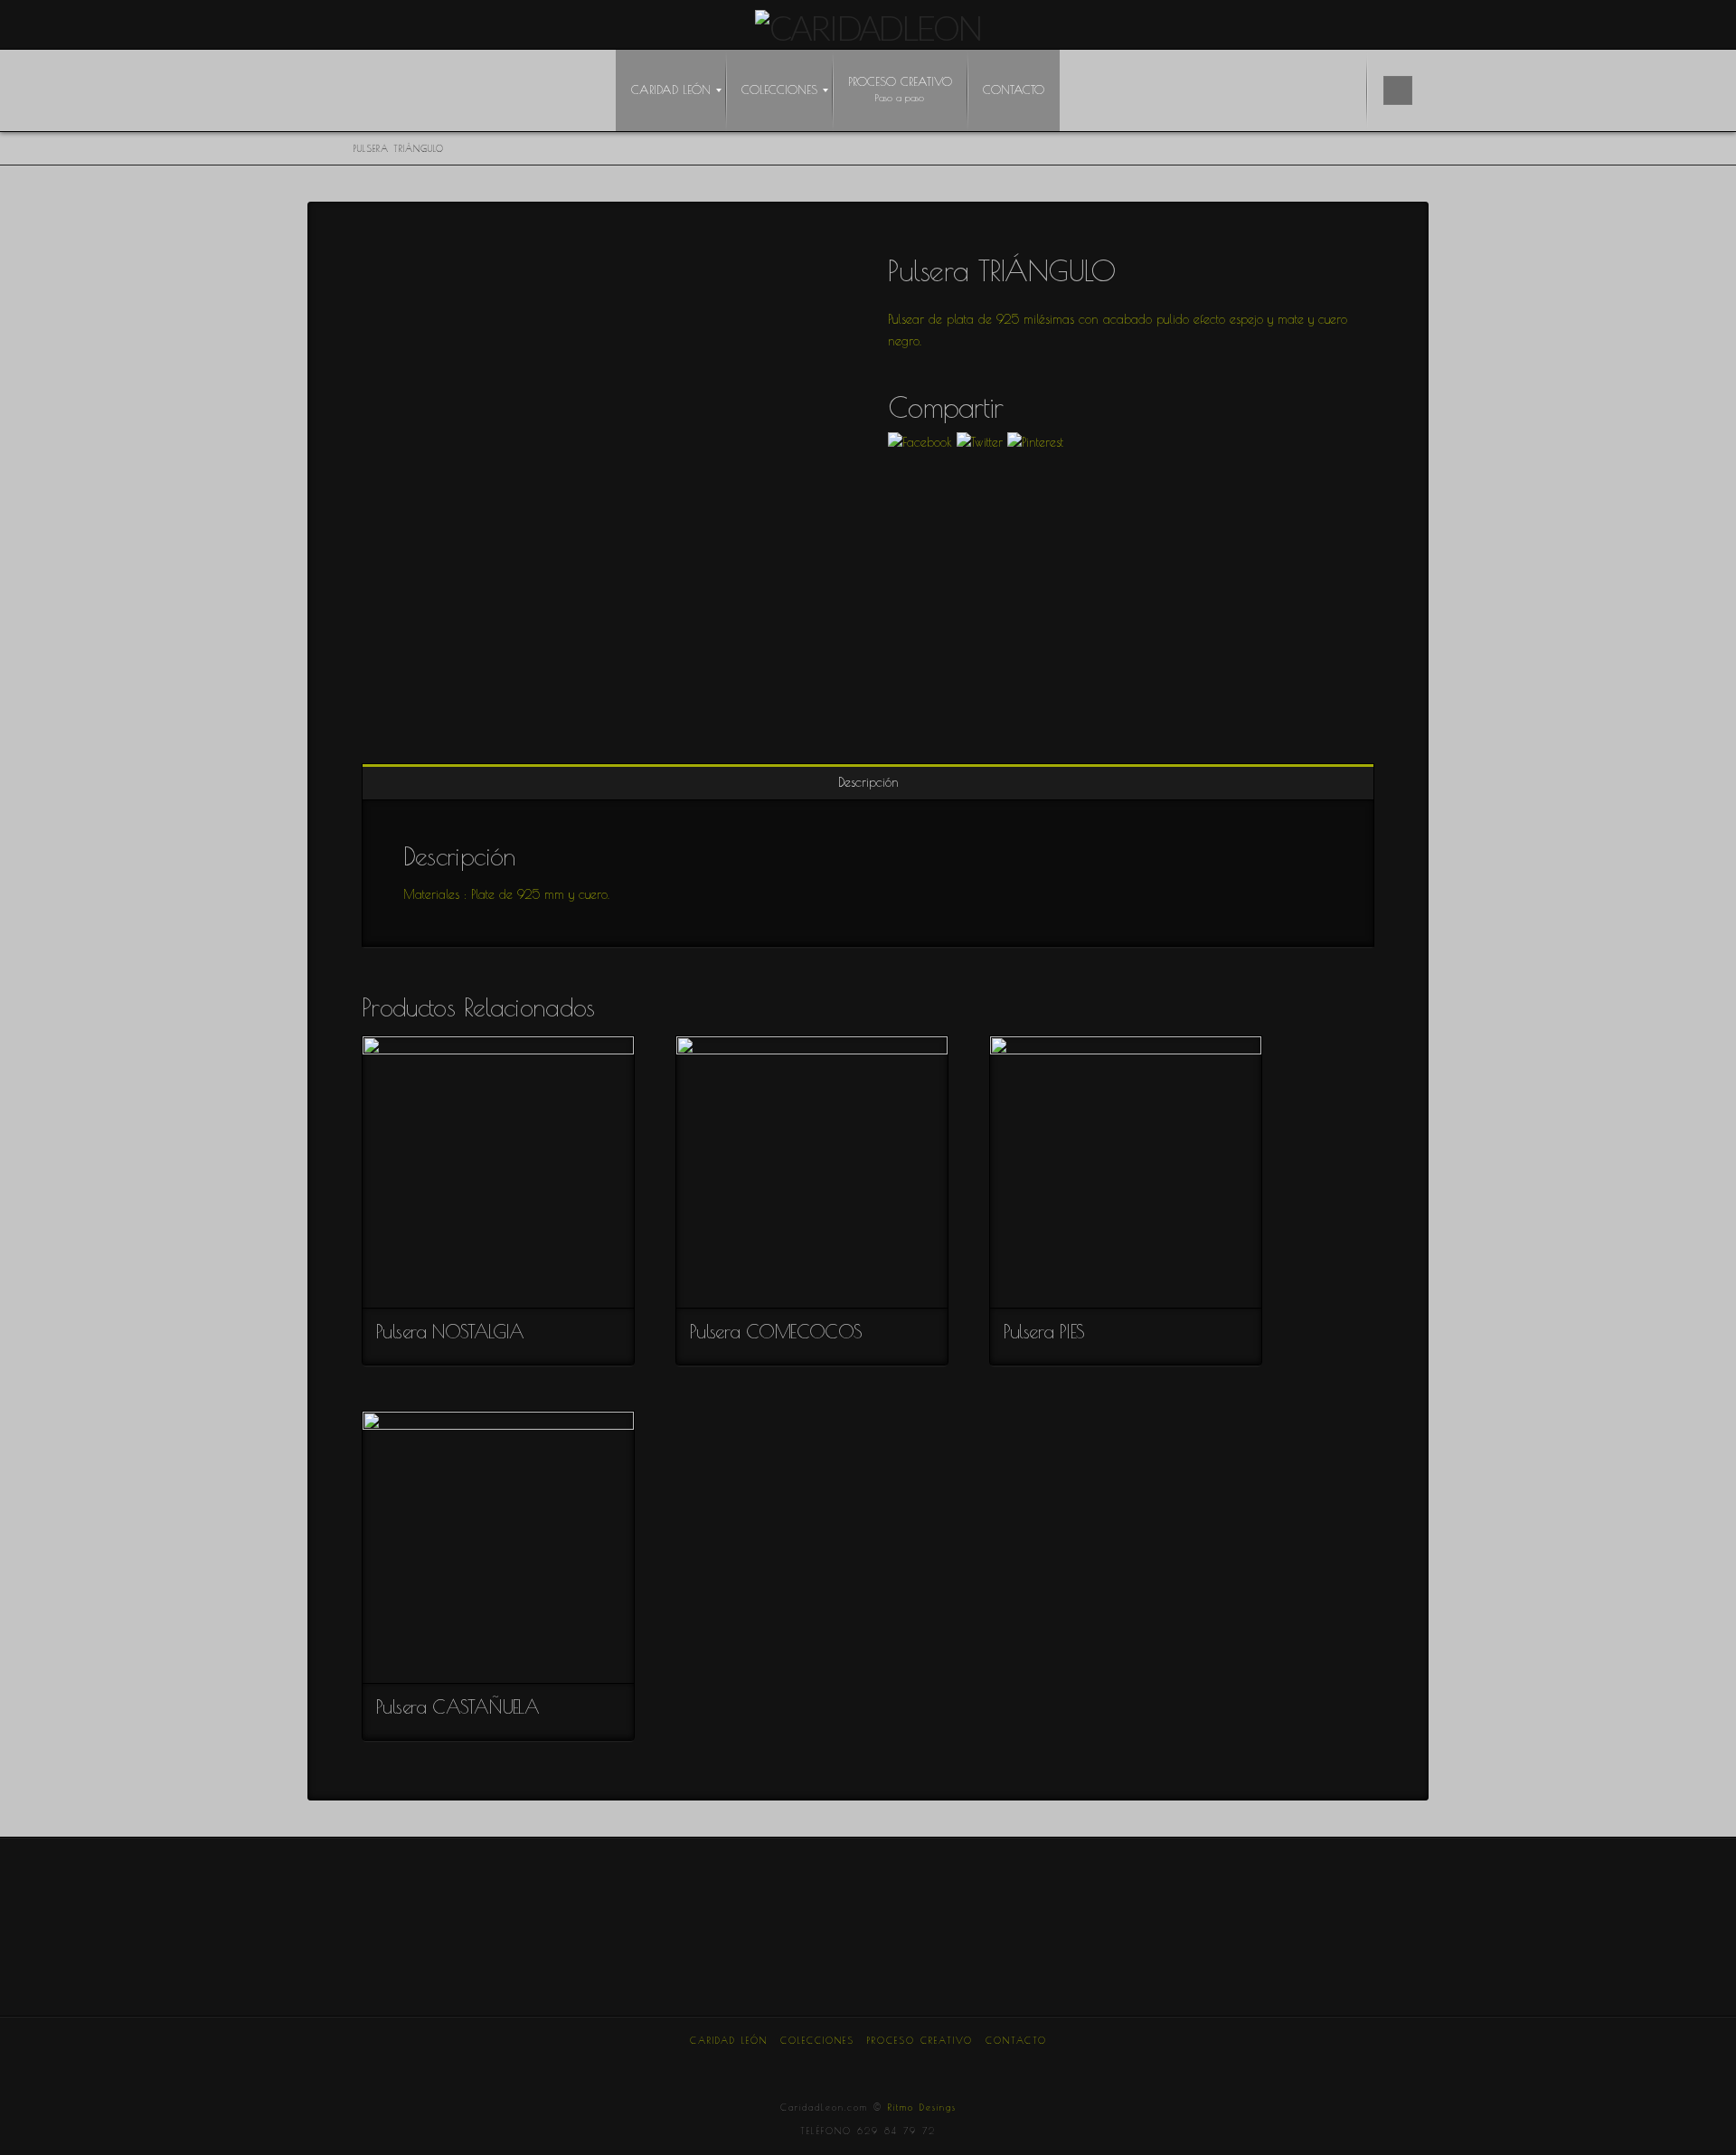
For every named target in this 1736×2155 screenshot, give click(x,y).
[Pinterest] (910, 2065)
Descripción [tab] (868, 782)
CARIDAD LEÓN (729, 2040)
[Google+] (826, 2065)
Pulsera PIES (1044, 1331)
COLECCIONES (817, 2040)
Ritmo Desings (922, 2107)
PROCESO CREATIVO (920, 2040)
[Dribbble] (953, 2065)
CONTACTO (1016, 2040)
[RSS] (995, 2065)
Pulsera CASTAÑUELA (458, 1706)
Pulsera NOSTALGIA (450, 1331)
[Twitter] (783, 2065)
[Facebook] (741, 2065)
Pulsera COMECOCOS (776, 1331)
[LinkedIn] (868, 2065)
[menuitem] (671, 90)
